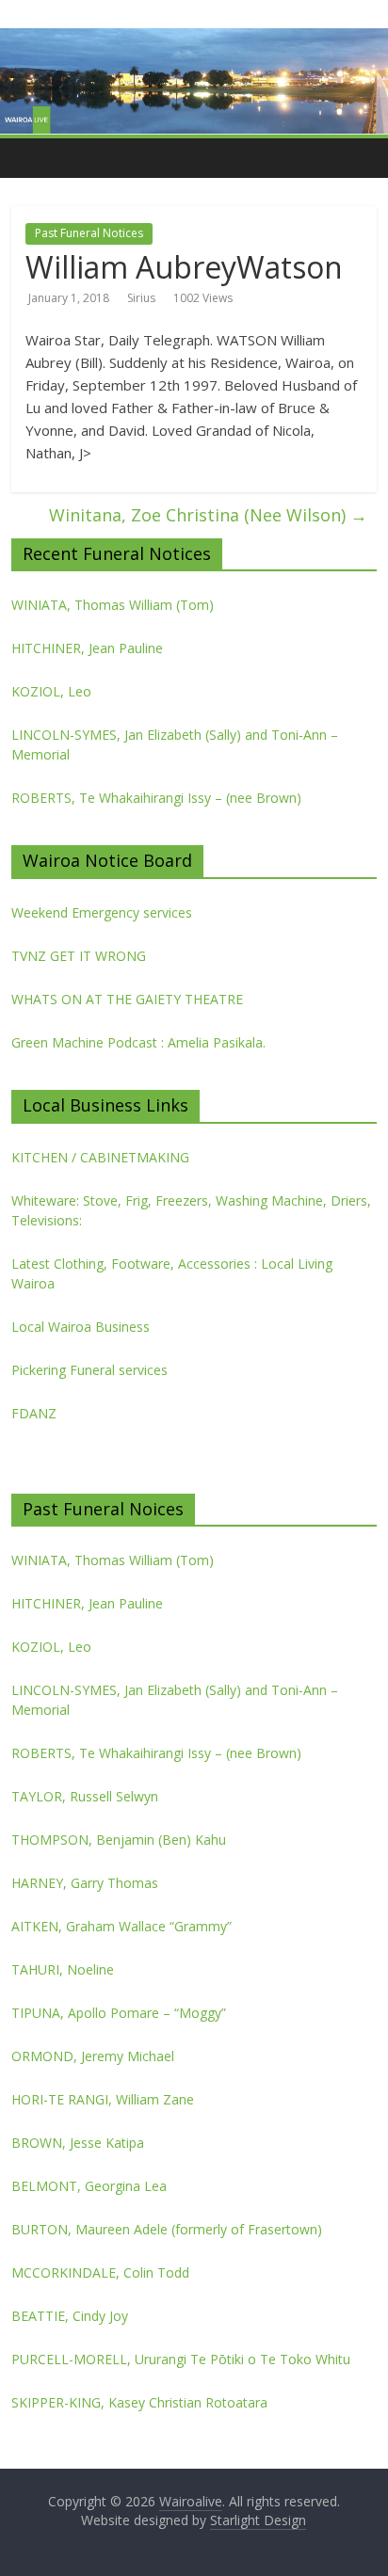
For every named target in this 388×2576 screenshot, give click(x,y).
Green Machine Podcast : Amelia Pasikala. (138, 1042)
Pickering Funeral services (89, 1370)
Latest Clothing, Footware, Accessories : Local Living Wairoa (172, 1273)
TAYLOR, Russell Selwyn (85, 1796)
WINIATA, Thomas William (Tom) (113, 605)
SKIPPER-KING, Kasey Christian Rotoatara (139, 2402)
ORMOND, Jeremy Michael (93, 2056)
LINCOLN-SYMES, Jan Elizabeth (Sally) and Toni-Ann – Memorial (175, 744)
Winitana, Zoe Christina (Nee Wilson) (208, 515)
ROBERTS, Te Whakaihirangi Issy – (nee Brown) (156, 798)
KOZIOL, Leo (51, 691)
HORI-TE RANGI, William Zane (103, 2099)
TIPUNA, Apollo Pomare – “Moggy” (119, 2013)
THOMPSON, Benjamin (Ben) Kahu (119, 1840)
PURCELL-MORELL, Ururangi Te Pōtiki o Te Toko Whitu (181, 2359)
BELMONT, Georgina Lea (89, 2186)
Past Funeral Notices (89, 233)
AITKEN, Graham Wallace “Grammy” (121, 1926)
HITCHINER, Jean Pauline (87, 648)
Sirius (141, 298)
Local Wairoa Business (81, 1327)
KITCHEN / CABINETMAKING (100, 1157)
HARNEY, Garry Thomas (85, 1883)
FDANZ (34, 1413)
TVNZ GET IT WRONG (79, 956)
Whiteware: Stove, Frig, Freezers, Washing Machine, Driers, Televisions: (191, 1210)
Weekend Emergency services (102, 912)
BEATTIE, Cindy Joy (70, 2316)
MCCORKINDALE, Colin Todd (100, 2272)
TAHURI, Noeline (63, 1969)
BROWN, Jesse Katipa (78, 2143)
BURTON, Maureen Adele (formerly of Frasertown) (167, 2229)
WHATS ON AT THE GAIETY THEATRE (127, 999)
